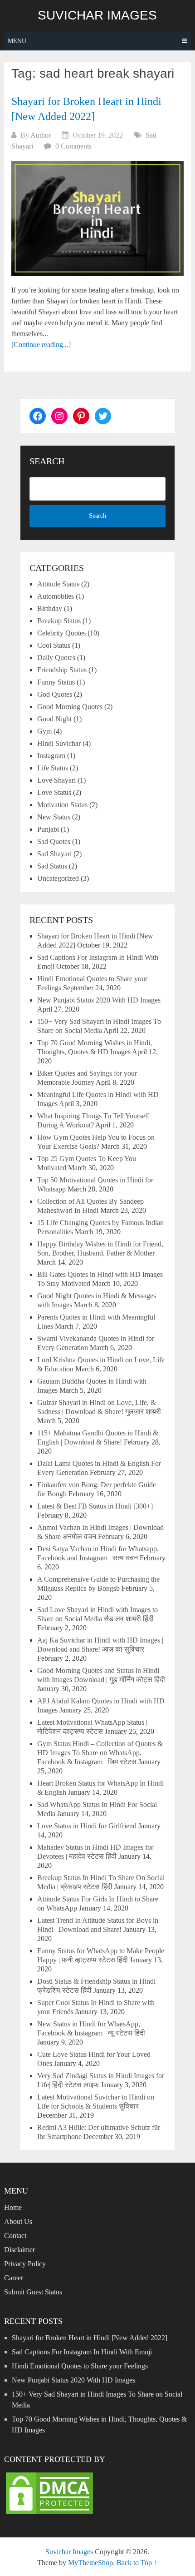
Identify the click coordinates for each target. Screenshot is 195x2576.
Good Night (54, 719)
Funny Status (56, 682)
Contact (15, 2236)
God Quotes (55, 694)
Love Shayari (56, 780)
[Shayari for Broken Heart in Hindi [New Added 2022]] (97, 218)
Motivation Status (62, 805)
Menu (17, 41)
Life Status (53, 768)
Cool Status (54, 645)
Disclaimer (19, 2250)
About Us (18, 2221)
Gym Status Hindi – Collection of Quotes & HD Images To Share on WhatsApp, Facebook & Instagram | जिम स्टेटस (100, 1753)
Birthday (50, 608)
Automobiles (56, 596)
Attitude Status (58, 584)
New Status (54, 817)
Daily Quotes (56, 658)
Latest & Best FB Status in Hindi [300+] (95, 1506)
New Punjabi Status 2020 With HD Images (99, 1000)
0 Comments (73, 146)
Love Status (54, 792)
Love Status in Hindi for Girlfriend (87, 1826)
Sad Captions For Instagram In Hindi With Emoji (82, 2352)
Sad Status (52, 866)
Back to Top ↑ (137, 2563)
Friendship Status (62, 670)
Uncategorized (58, 878)
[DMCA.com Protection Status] (49, 2514)
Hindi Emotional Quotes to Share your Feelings (80, 2366)
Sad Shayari (54, 854)
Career (14, 2278)
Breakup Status (59, 621)
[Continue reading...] (41, 345)
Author (41, 135)
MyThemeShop (90, 2563)
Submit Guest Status (33, 2292)
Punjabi (48, 829)
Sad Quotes (54, 841)
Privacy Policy (25, 2264)
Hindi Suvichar (59, 743)
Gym (44, 731)
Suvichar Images (97, 15)
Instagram (51, 756)
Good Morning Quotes (70, 707)
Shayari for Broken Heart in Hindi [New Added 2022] (90, 2338)
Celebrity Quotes (61, 633)
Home (13, 2207)
